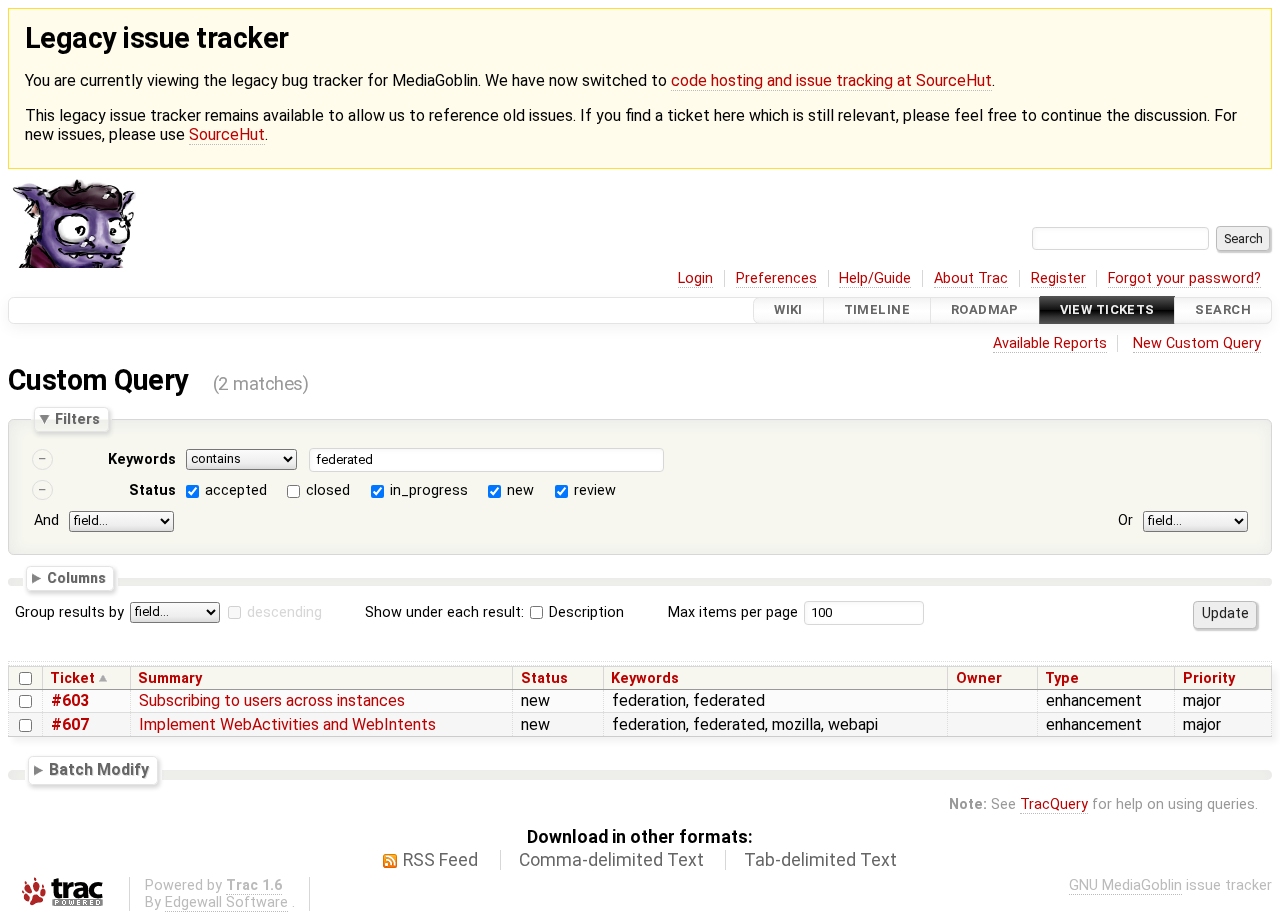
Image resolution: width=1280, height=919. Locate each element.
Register (1058, 278)
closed (328, 490)
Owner (979, 678)
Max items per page (733, 612)
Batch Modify (99, 770)
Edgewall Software (226, 902)
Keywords (142, 459)
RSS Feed (440, 860)
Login (695, 278)
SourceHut (227, 134)
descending (284, 612)
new (520, 490)
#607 (70, 724)
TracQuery (1054, 804)
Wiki (788, 310)
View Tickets (1107, 310)
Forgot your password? (1184, 278)
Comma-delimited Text (611, 860)
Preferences (776, 278)
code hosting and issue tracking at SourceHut (831, 80)
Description (584, 612)
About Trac (971, 278)
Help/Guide (875, 278)
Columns (76, 578)
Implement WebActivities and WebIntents (287, 724)
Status (152, 490)
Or (1125, 520)
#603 (70, 700)
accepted (236, 490)
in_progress (429, 490)
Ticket (72, 678)
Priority (1209, 678)
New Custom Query (1197, 343)
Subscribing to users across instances (272, 700)
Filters (77, 419)
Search (1223, 310)
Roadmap (985, 310)
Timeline (877, 310)
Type (1062, 678)
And (46, 520)
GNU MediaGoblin (1125, 885)
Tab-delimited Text (820, 860)
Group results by (69, 612)
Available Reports (1050, 343)
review (595, 490)
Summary (170, 678)
